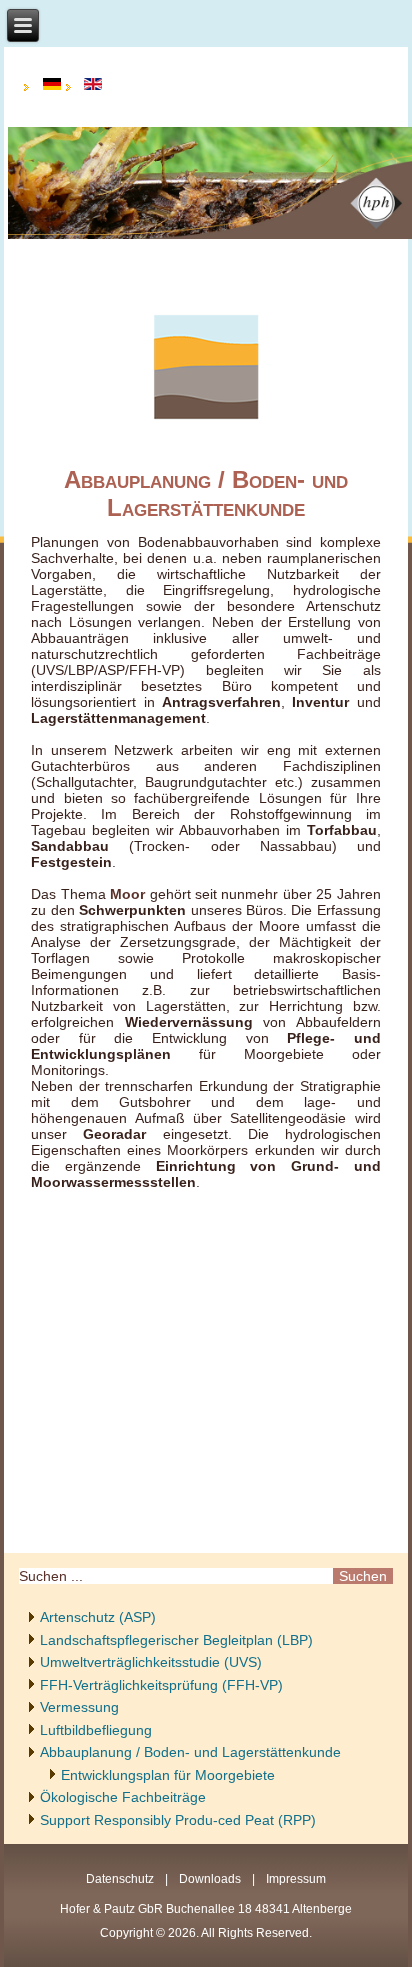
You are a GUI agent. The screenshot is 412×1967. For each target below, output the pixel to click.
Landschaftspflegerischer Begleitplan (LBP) (176, 1640)
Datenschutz (120, 1879)
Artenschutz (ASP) (98, 1617)
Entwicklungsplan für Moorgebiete (168, 1775)
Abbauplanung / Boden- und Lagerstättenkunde (190, 1752)
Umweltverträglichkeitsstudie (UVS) (151, 1662)
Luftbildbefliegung (96, 1730)
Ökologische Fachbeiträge (123, 1797)
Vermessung (79, 1707)
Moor (127, 894)
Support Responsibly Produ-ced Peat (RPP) (178, 1820)
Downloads (210, 1879)
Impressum (296, 1879)
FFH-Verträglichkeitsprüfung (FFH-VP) (161, 1685)
